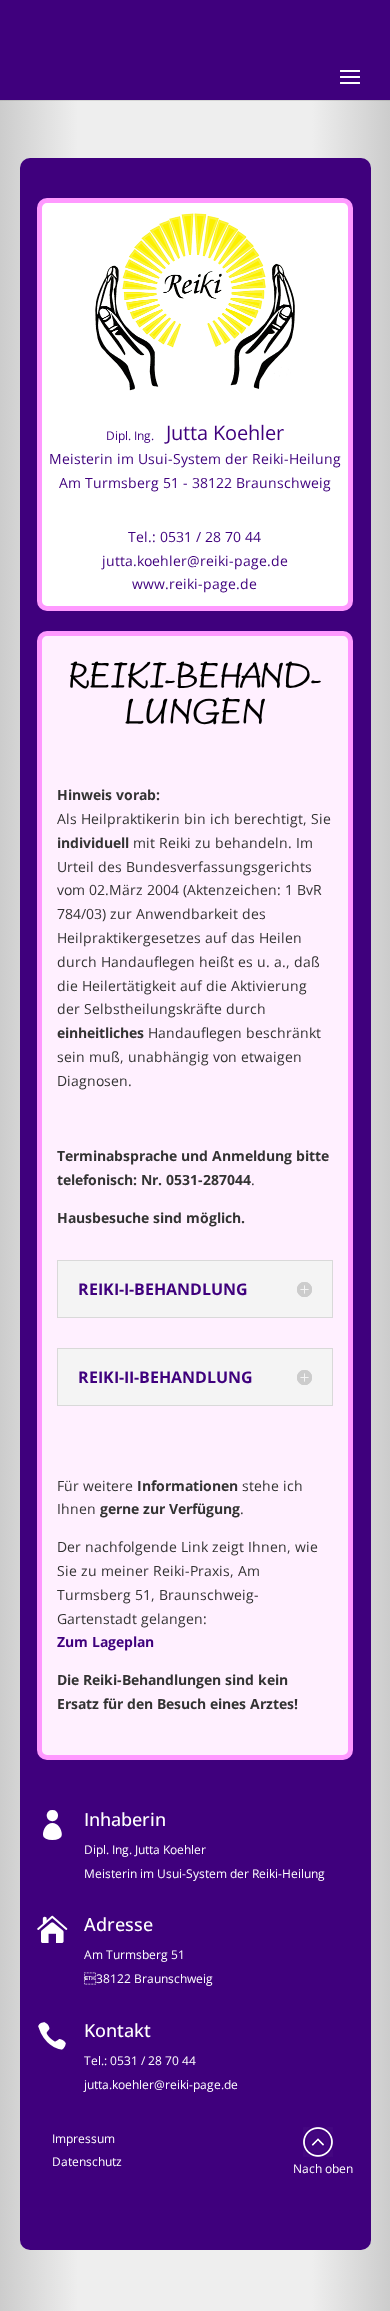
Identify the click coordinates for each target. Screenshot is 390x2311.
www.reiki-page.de (194, 583)
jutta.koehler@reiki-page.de (195, 560)
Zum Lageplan (105, 1641)
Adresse (118, 1924)
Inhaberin (125, 1819)
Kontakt (117, 2030)
